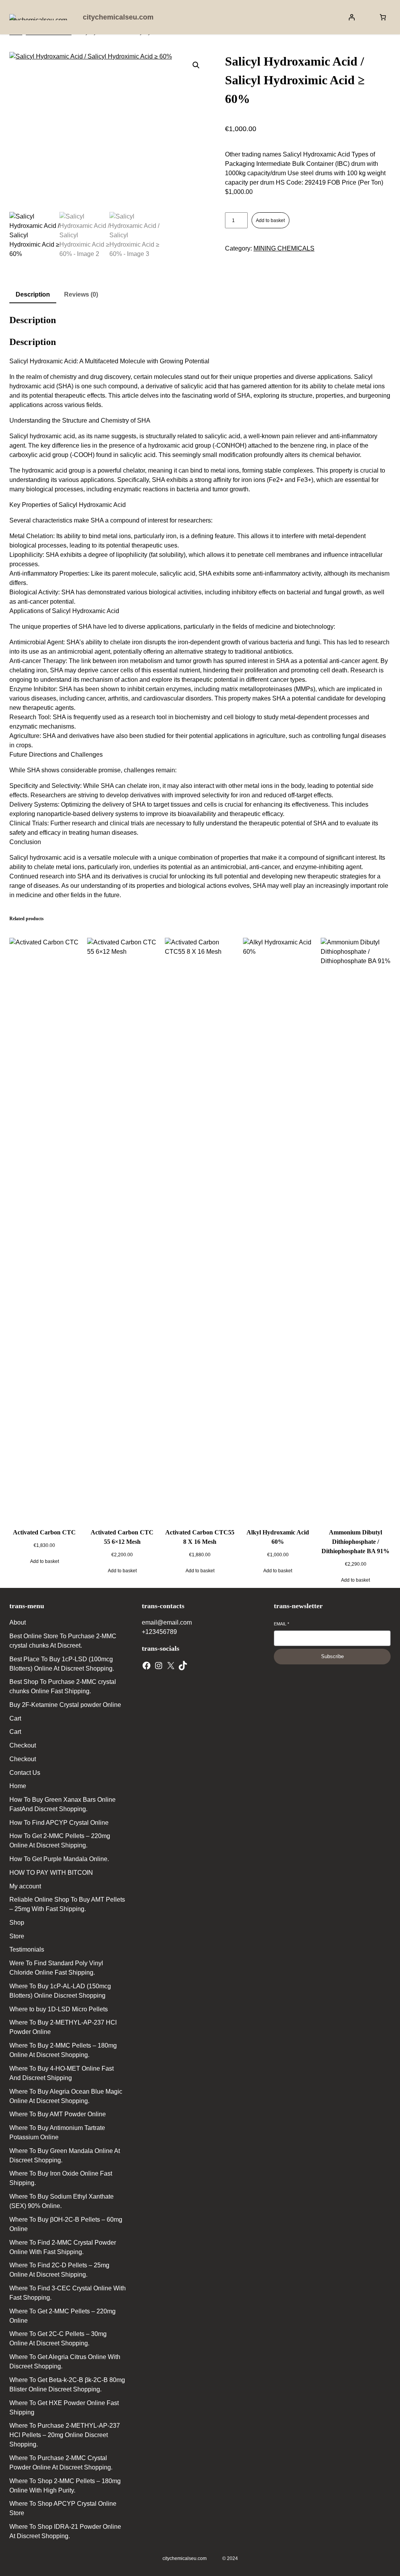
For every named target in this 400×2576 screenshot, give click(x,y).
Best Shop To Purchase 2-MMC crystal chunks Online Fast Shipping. (63, 1686)
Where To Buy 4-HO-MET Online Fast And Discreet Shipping (62, 2073)
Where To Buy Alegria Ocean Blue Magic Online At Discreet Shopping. (66, 2096)
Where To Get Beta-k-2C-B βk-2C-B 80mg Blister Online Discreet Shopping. (67, 2385)
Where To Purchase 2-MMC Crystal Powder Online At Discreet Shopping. (61, 2463)
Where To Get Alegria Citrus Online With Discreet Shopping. (65, 2362)
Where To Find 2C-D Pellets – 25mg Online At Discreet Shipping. (59, 2270)
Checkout (23, 1745)
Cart (15, 1718)
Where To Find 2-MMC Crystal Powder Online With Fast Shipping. (63, 2247)
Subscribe (332, 1656)
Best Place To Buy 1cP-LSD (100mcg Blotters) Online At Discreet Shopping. (62, 1664)
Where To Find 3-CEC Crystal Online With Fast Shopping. (68, 2293)
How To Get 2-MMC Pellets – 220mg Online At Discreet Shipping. (60, 1841)
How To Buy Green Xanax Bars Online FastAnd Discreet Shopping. (62, 1804)
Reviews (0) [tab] (81, 294)
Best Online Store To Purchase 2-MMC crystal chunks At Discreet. (63, 1641)
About (18, 1622)
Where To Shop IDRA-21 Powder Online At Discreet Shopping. (65, 2531)
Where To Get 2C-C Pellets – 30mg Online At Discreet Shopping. (58, 2339)
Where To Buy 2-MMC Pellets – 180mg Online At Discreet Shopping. (63, 2050)
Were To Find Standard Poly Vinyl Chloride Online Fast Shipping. (56, 1968)
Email (281, 1624)
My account (25, 1886)
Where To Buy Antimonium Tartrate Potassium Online (57, 2132)
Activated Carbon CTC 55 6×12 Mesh (122, 1537)
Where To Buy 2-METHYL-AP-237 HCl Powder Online (63, 2027)
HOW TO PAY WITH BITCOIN (51, 1873)
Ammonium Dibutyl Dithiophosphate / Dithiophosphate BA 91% (355, 1542)
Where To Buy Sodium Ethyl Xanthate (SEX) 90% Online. (62, 2201)
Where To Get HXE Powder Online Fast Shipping (64, 2408)
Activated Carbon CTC (44, 1532)
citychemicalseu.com (118, 17)
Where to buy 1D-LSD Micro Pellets (59, 2009)
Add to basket (270, 220)
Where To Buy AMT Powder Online (58, 2114)
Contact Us (25, 1773)
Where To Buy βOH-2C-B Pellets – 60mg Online (66, 2224)
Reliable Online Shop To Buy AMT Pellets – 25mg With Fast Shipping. (67, 1904)
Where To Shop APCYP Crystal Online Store (63, 2508)
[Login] (352, 17)
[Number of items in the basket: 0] (383, 17)
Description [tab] (33, 294)
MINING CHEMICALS (284, 248)
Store (17, 1936)
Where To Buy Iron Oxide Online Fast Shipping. (61, 2178)
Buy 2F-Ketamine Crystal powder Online (65, 1705)
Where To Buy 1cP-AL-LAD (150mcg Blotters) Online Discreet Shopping (60, 1991)
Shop (17, 1923)
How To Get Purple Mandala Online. (59, 1859)
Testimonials (27, 1949)
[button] (196, 65)
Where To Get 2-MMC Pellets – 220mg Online (62, 2316)
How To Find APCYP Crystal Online (59, 1823)
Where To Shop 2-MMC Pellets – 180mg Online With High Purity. (65, 2486)
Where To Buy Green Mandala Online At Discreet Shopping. (65, 2156)
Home (18, 1786)
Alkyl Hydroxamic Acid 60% (278, 1537)
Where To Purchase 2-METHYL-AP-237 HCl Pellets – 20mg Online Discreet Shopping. (65, 2435)
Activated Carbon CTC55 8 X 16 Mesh (200, 1537)
